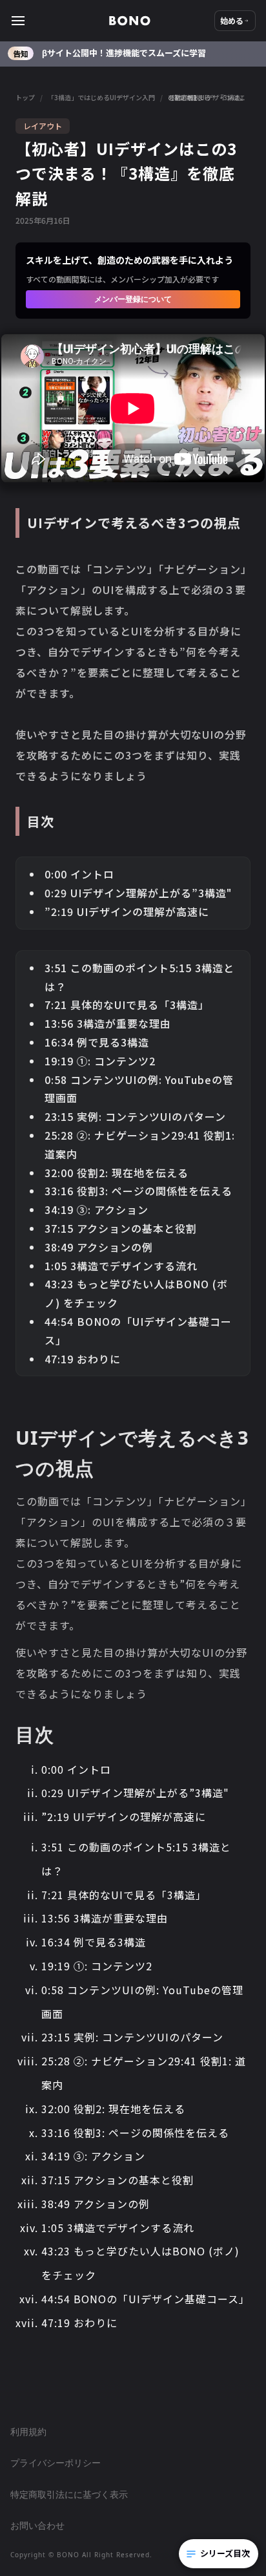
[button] (60, 21)
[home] (130, 21)
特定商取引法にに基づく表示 (69, 2494)
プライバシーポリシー (56, 2463)
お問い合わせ (37, 2525)
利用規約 (28, 2432)
